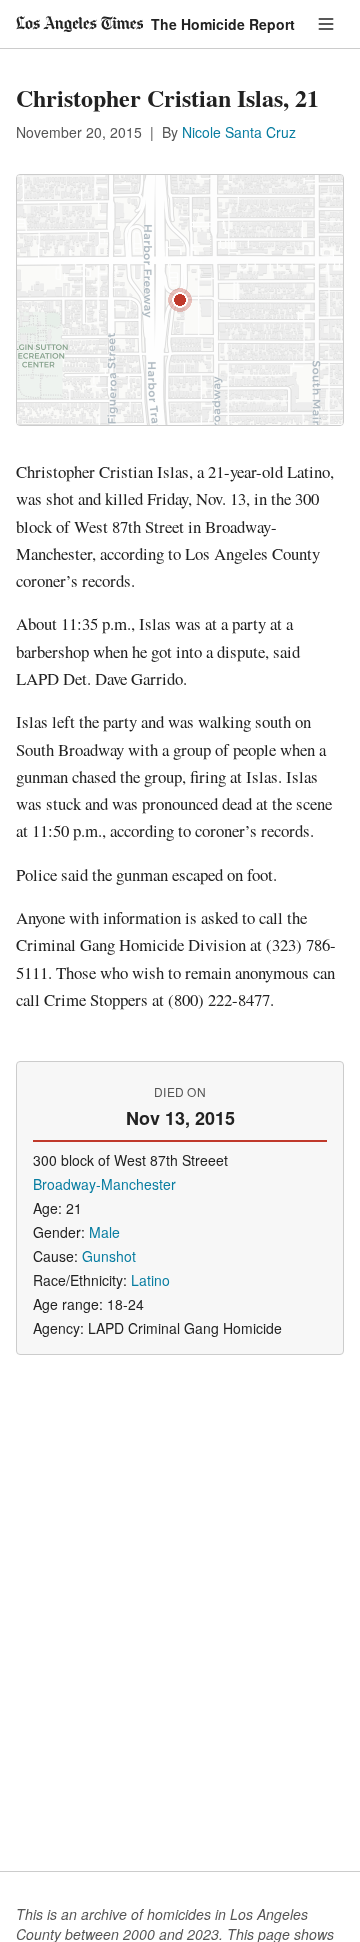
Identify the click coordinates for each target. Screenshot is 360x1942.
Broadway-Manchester (104, 1184)
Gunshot (109, 1256)
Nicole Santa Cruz (239, 132)
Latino (150, 1280)
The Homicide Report (223, 24)
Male (104, 1232)
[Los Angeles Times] (79, 24)
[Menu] (326, 24)
